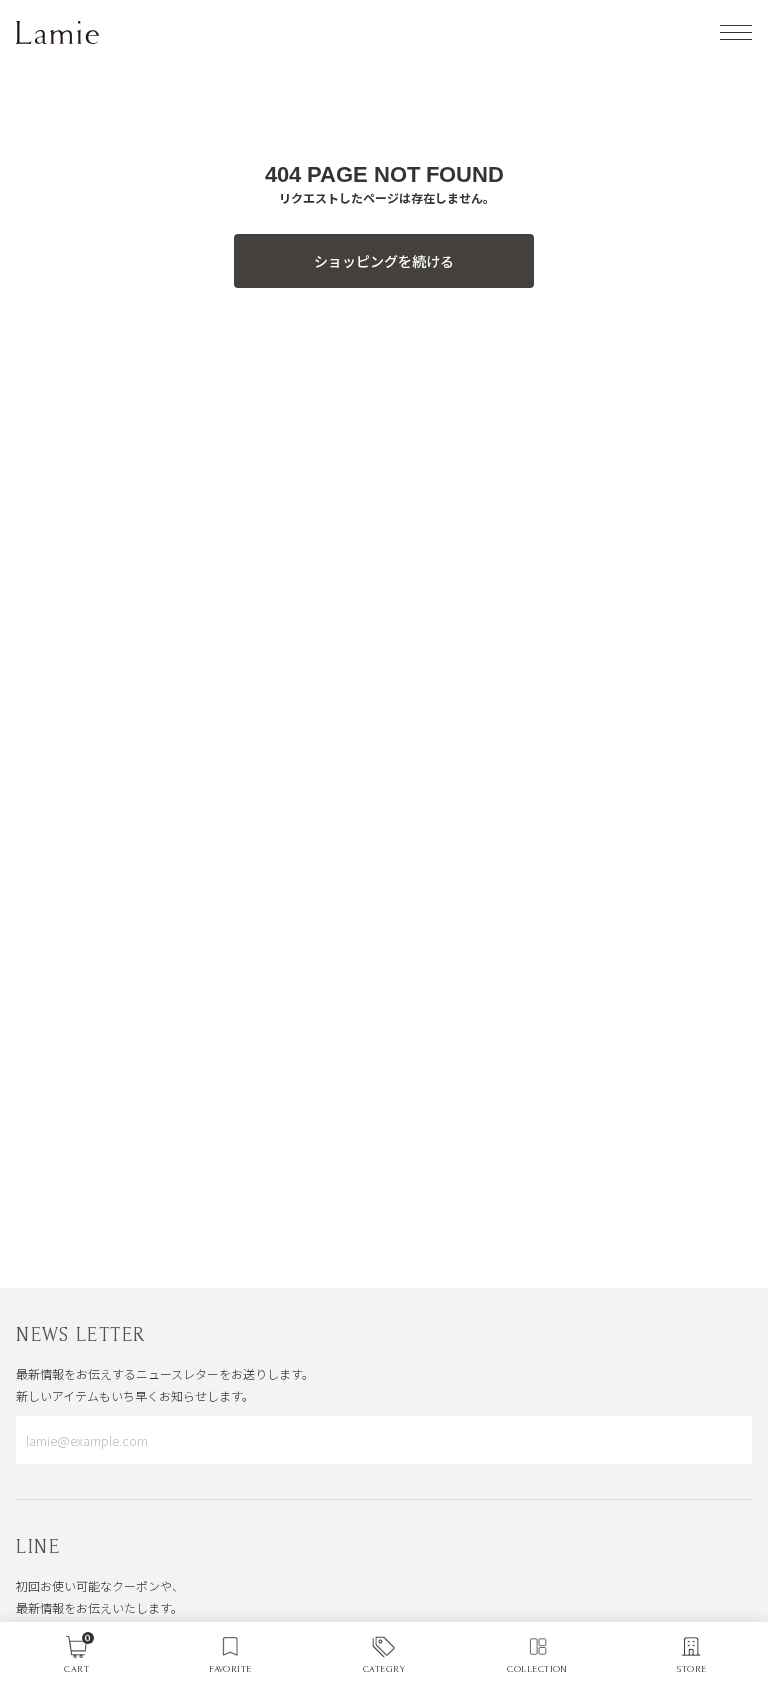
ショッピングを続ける (384, 261)
